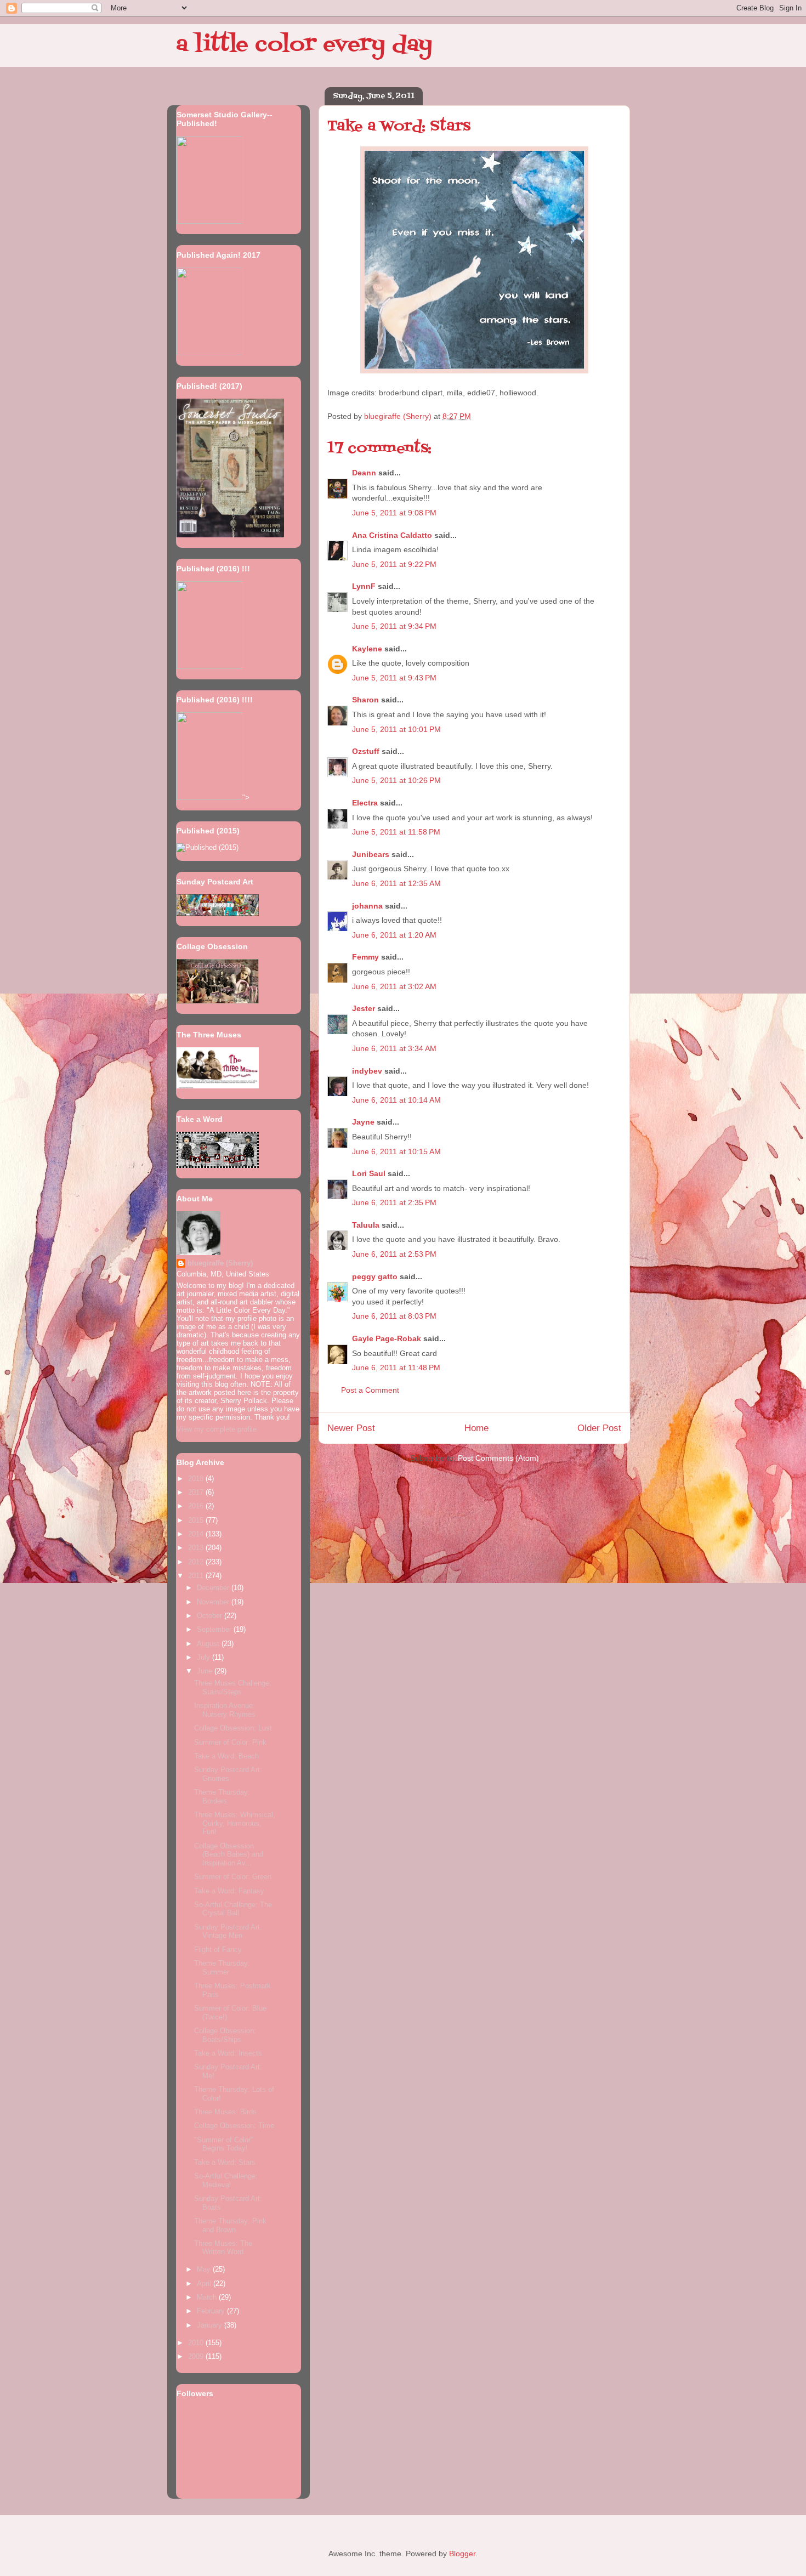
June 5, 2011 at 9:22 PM (394, 564)
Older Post (599, 1428)
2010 (197, 2343)
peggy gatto (375, 1276)
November (214, 1602)
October (211, 1616)
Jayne (363, 1122)
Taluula (366, 1225)
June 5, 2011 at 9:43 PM (394, 678)
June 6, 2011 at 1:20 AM (394, 935)
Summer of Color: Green (233, 1877)
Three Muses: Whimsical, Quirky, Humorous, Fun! (235, 1823)
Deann (364, 473)
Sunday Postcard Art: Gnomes (228, 1774)
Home (476, 1428)
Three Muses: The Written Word (223, 2248)
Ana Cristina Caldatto (392, 535)
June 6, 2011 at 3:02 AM (394, 986)
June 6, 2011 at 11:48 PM (396, 1368)
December (214, 1588)
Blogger (462, 2554)
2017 (197, 1492)
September (215, 1629)
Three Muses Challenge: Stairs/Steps (233, 1687)
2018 (197, 1479)
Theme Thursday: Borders (222, 1797)
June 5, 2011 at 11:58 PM (396, 832)
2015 (197, 1520)
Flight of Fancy (218, 1950)
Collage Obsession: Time (234, 2126)
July (205, 1657)
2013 (197, 1548)
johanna (367, 906)
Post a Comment (370, 1390)
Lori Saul (369, 1173)
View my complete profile (217, 1429)
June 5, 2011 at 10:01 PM (396, 729)
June (206, 1671)
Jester (364, 1008)
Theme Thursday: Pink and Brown (230, 2225)
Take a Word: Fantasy (229, 1891)
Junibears (371, 854)
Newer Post (351, 1428)
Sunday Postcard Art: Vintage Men (228, 1931)
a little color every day (304, 45)
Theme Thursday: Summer (222, 1968)
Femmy (365, 957)
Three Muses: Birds (225, 2112)
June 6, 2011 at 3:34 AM (394, 1048)
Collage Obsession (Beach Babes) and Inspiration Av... (229, 1854)
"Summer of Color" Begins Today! (224, 2144)
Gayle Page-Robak (387, 1338)
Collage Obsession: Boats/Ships (225, 2035)
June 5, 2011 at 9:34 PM (394, 626)
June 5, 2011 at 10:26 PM (396, 780)
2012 (197, 1562)
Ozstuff (366, 751)
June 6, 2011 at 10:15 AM (396, 1151)
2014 (197, 1534)
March (208, 2297)
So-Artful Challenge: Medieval (226, 2180)
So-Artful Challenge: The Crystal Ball (233, 1909)
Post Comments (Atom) (498, 1458)
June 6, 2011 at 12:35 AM (396, 883)
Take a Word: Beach (226, 1756)
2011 (197, 1576)
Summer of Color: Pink (230, 1742)
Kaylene (367, 649)
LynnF (364, 586)
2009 (197, 2356)
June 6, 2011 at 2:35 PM (394, 1202)
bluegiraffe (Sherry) (220, 1263)
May (205, 2269)
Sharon (365, 700)
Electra (365, 803)
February (212, 2311)
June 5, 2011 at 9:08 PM (394, 513)
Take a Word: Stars (225, 2162)
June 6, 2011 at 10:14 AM (396, 1100)
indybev (367, 1071)
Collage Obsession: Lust (233, 1728)
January (211, 2325)
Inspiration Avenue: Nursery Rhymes (225, 1710)
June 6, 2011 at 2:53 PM (394, 1254)
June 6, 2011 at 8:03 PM (394, 1316)
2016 (197, 1506)
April (205, 2283)
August (209, 1644)
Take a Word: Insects (228, 2053)
